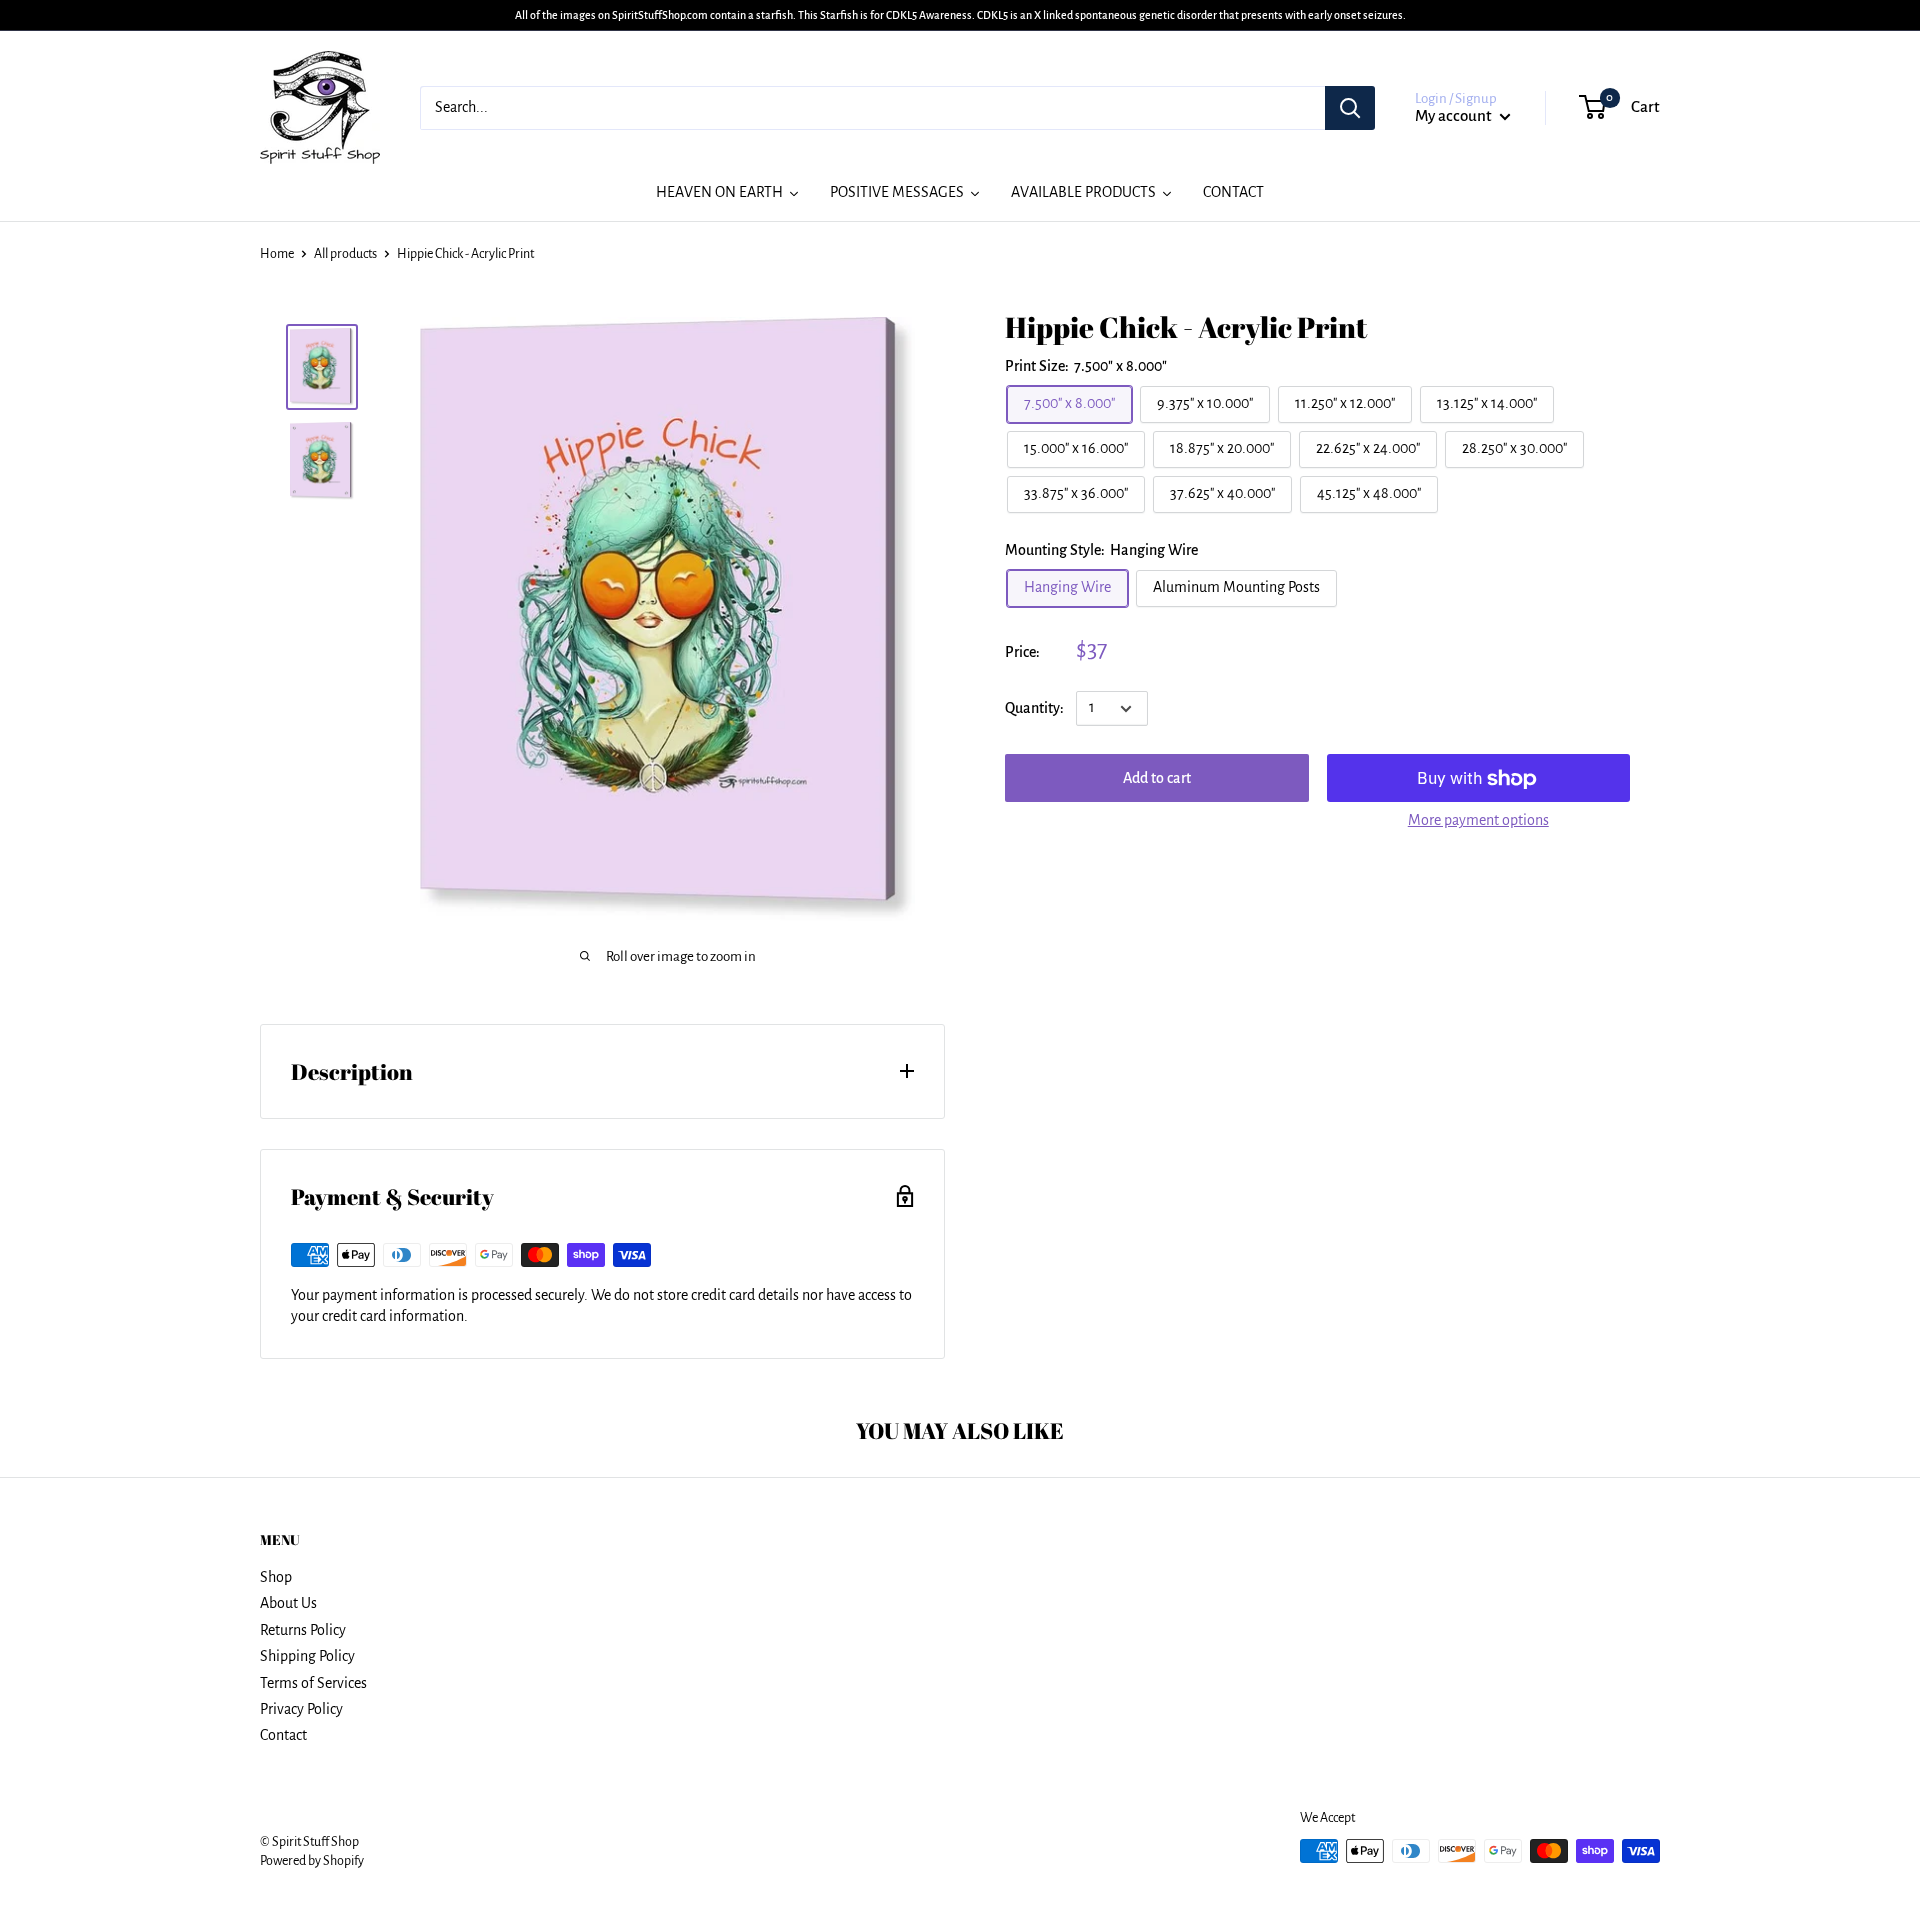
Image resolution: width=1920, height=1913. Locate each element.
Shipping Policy (307, 1656)
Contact (283, 1735)
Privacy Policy (301, 1709)
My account (1455, 115)
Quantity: (1034, 708)
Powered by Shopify (312, 1861)
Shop (276, 1577)
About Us (288, 1603)
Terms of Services (313, 1683)
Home (277, 254)
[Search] (1350, 108)
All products (345, 254)
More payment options (1478, 821)
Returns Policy (303, 1630)
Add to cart (1157, 779)
